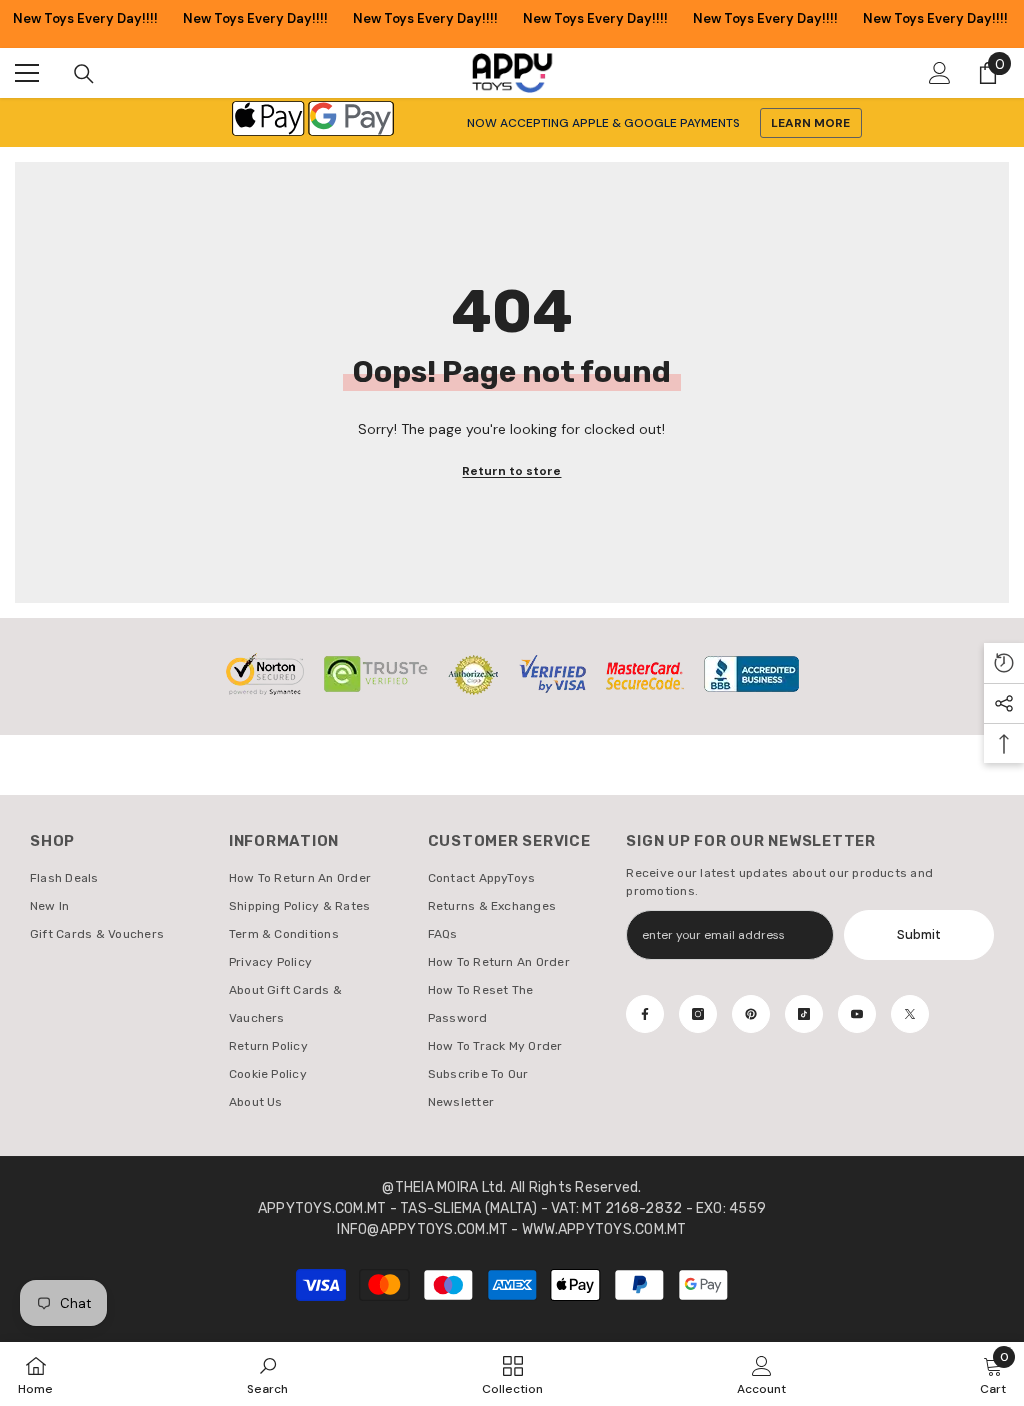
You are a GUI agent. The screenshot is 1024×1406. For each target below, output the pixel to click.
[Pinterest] (751, 1014)
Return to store (511, 471)
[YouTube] (857, 1014)
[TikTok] (804, 1014)
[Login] (940, 73)
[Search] (84, 74)
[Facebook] (645, 1014)
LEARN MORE (810, 123)
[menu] (27, 73)
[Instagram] (698, 1014)
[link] (267, 1374)
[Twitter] (910, 1014)
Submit (919, 934)
